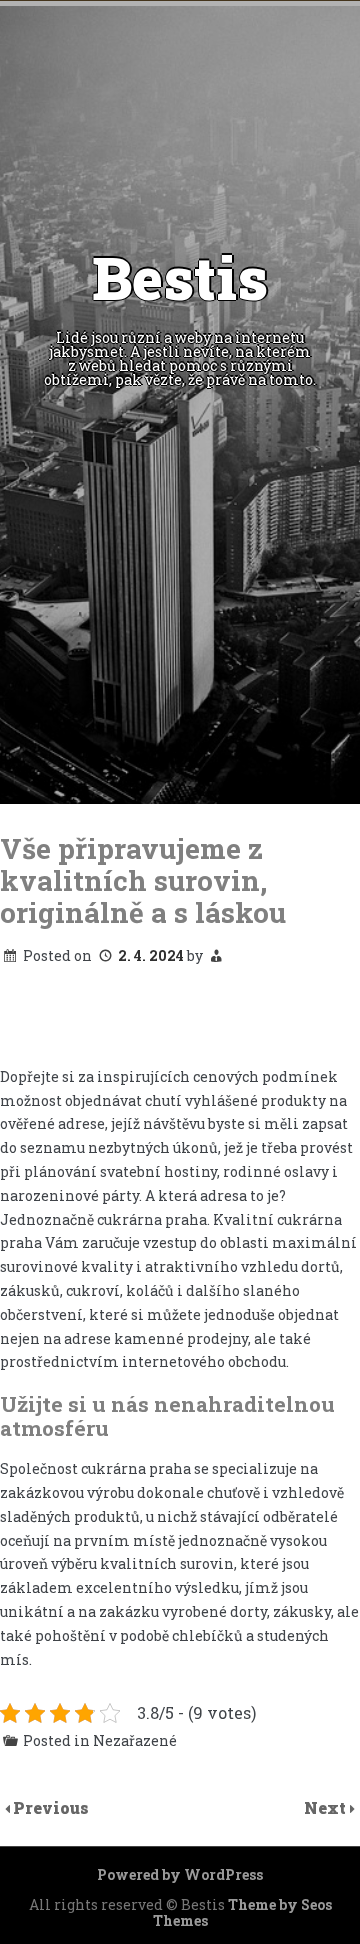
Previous (51, 1807)
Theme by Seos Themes (242, 1912)
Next (327, 1807)
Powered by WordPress (180, 1874)
